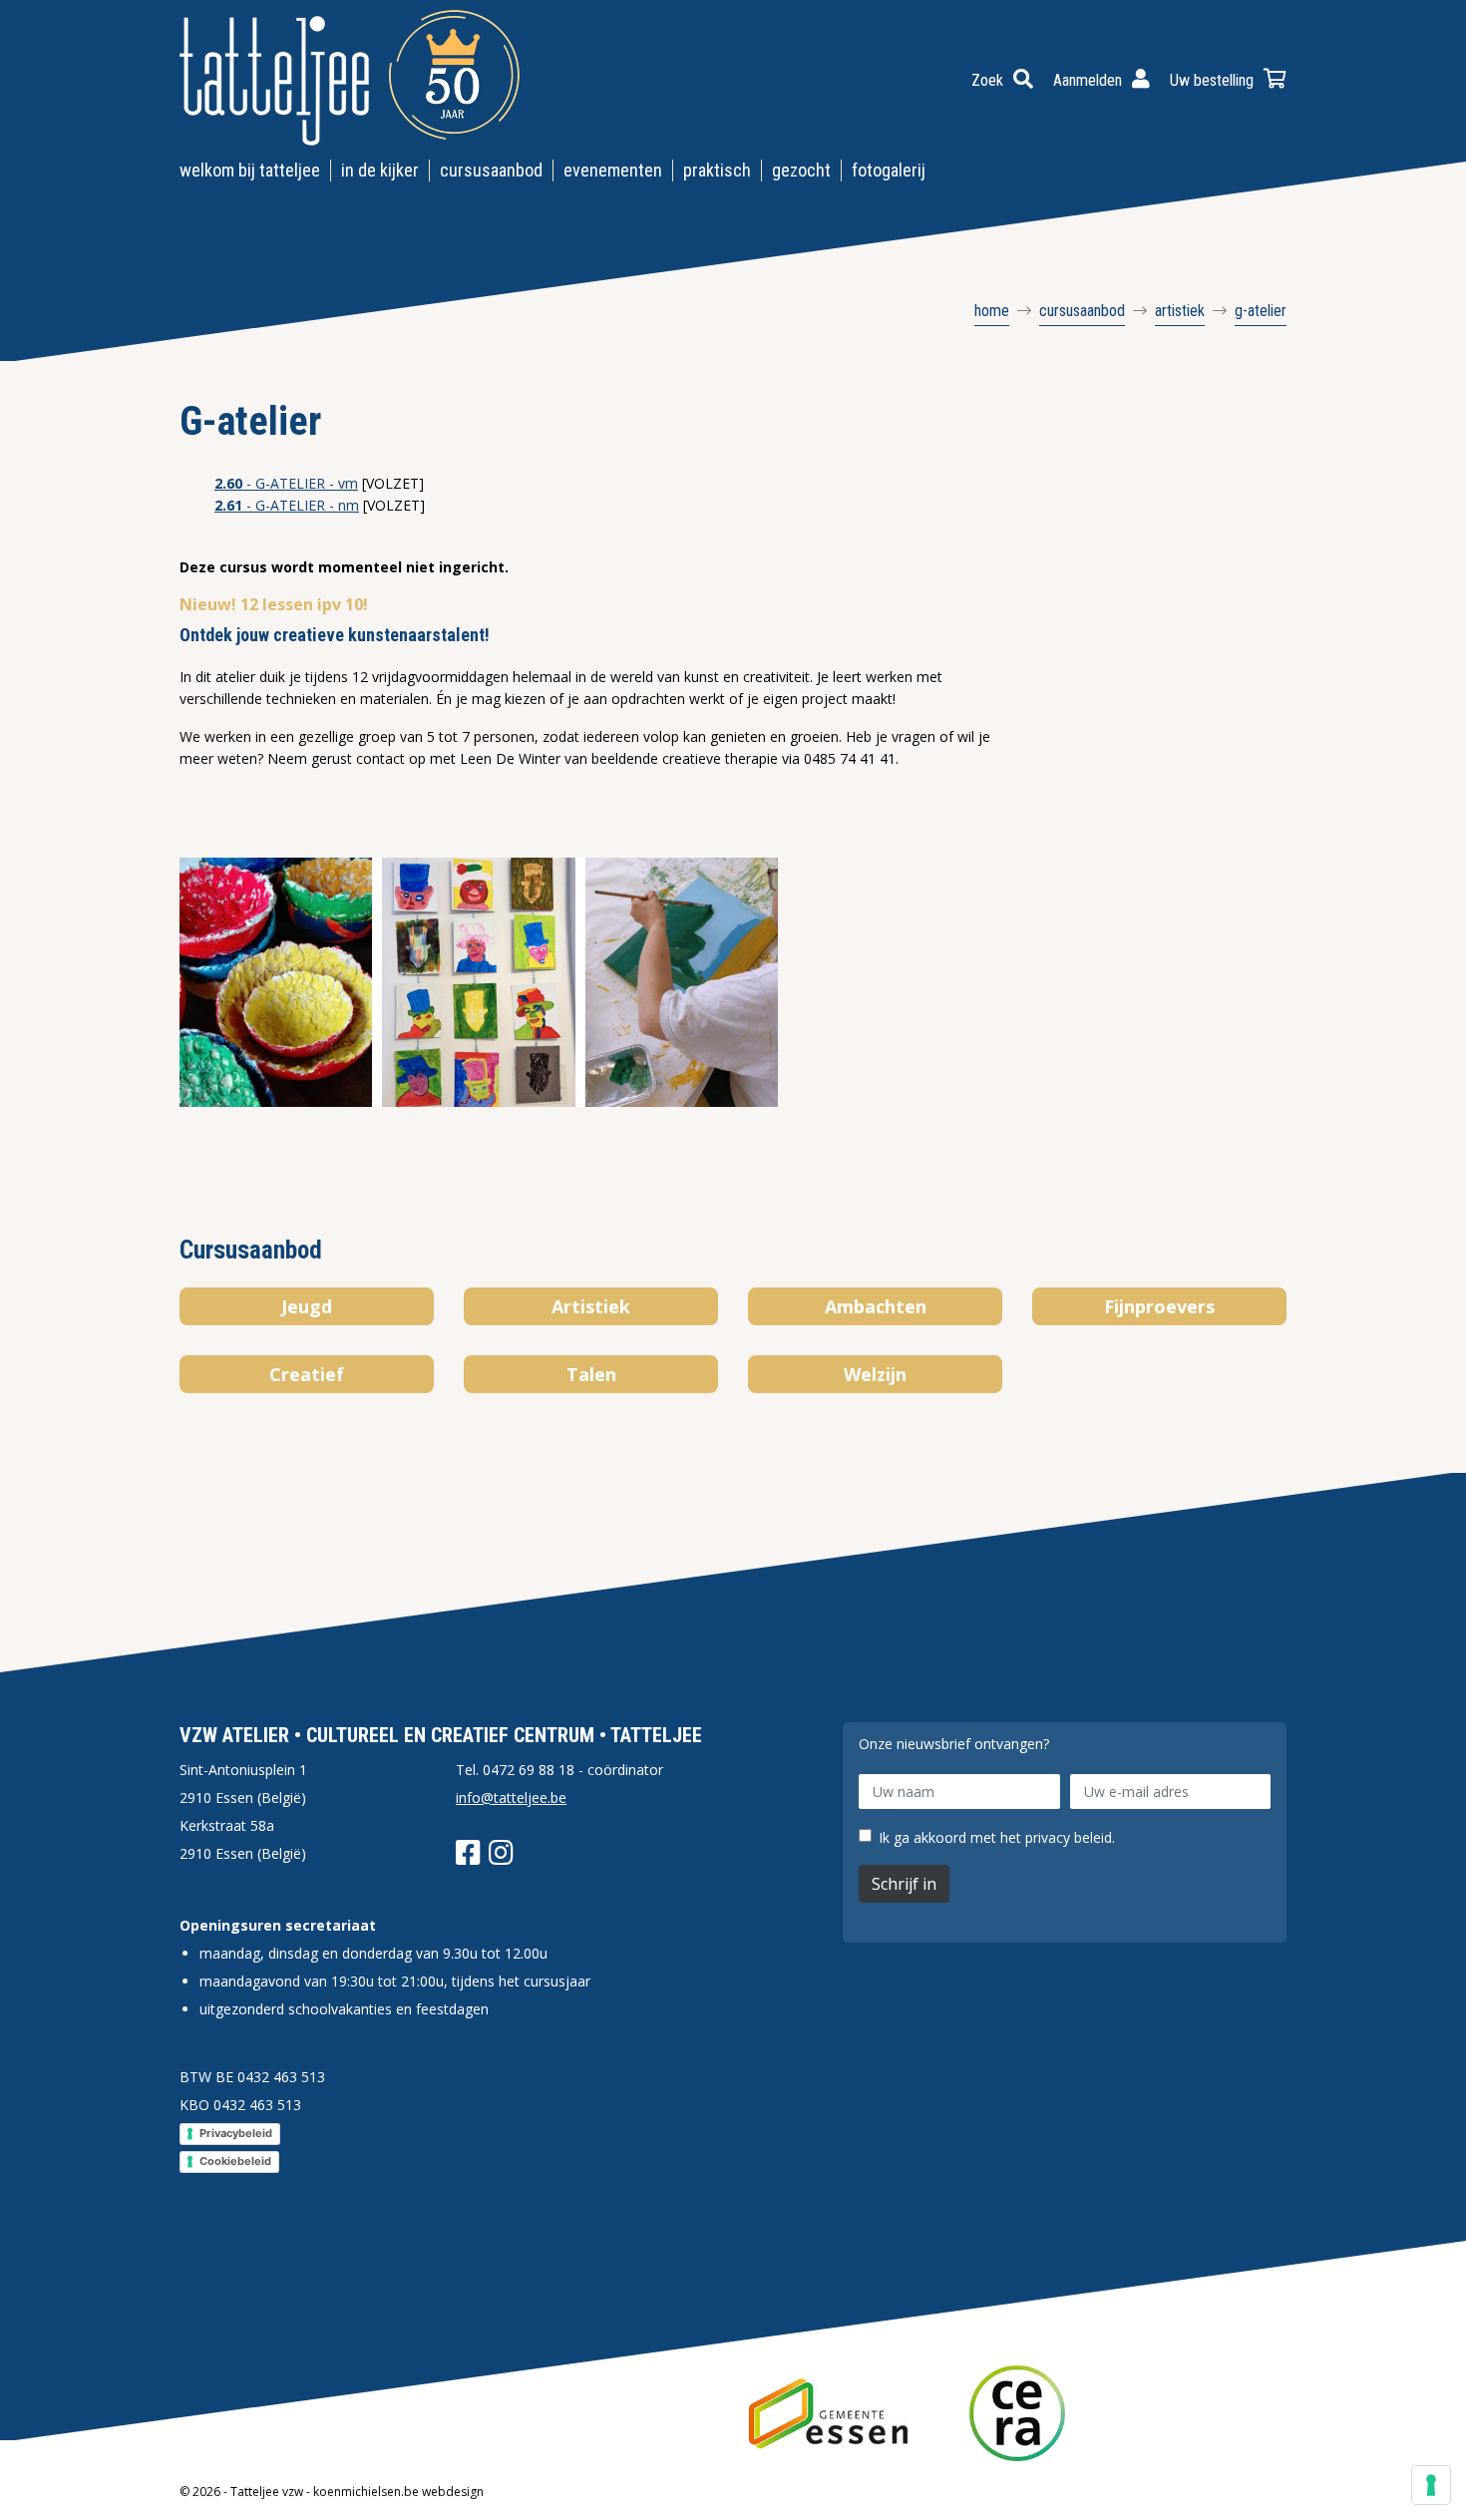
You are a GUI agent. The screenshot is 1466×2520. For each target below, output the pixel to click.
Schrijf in (904, 1884)
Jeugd (307, 1306)
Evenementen (613, 170)
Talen (591, 1374)
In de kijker (380, 170)
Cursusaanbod (491, 170)
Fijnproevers (1159, 1306)
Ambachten (876, 1306)
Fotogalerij (889, 170)
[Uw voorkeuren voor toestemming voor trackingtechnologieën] (1431, 2485)
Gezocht (801, 170)
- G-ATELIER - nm (287, 505)
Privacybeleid (236, 2133)
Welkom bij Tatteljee (250, 170)
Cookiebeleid (235, 2161)
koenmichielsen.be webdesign (398, 2492)
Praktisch (717, 170)
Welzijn (875, 1374)
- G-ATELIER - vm (286, 483)
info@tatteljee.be (511, 1798)
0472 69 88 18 (529, 1770)
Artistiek (591, 1306)
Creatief (307, 1374)
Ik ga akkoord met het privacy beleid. (997, 1838)
